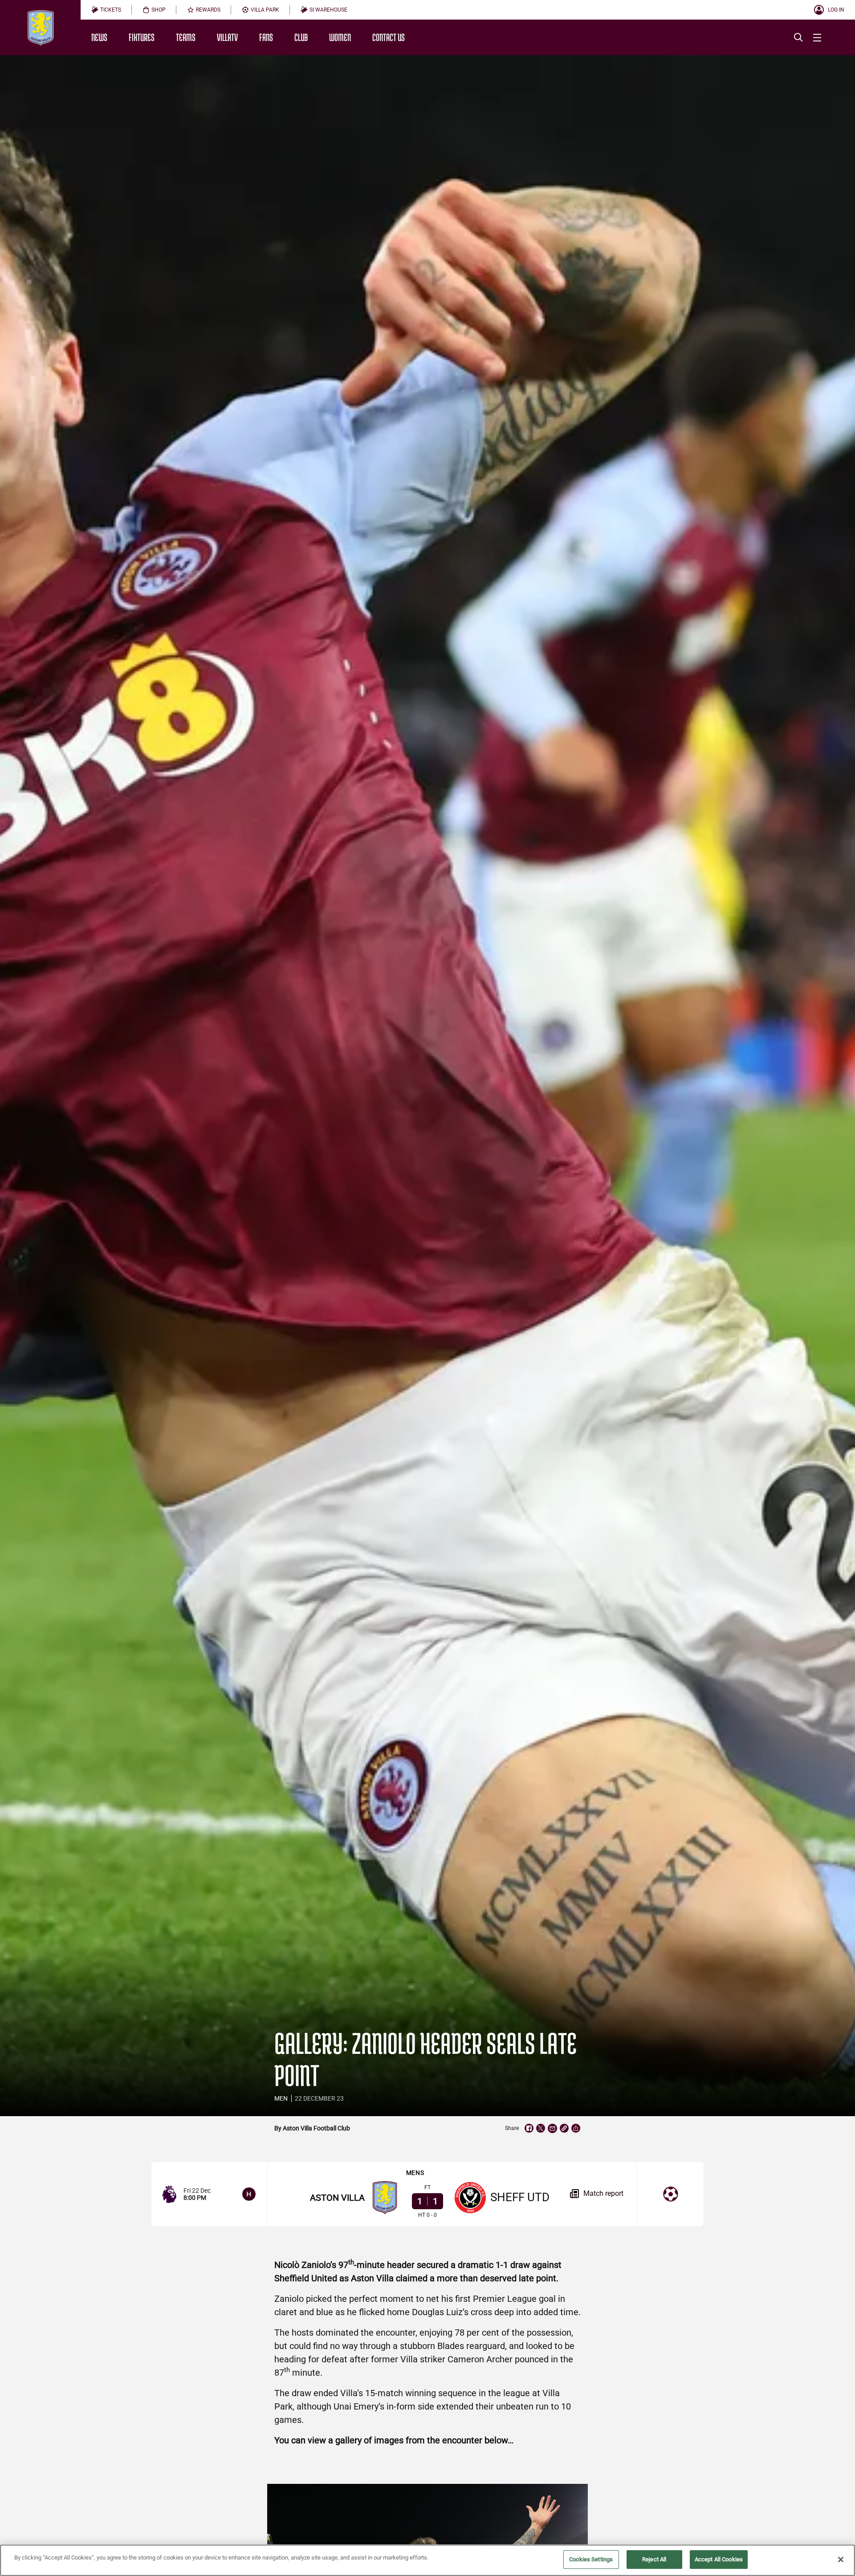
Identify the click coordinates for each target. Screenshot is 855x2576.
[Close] (841, 2560)
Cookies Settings (591, 2559)
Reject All (654, 2559)
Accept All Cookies (719, 2559)
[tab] (106, 10)
